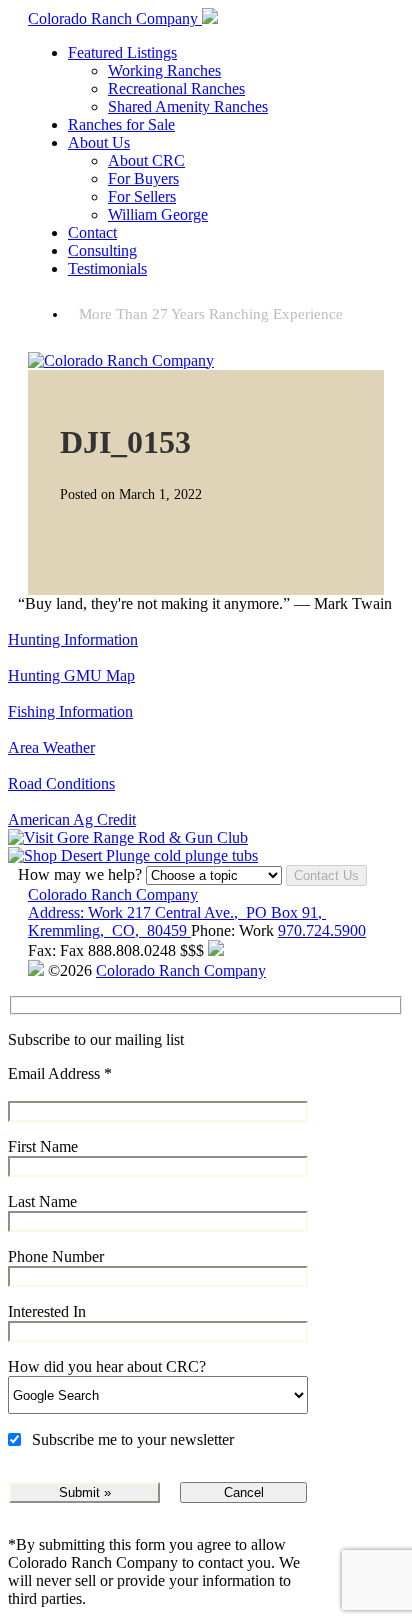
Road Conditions (61, 783)
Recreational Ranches (176, 88)
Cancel (244, 1492)
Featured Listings (122, 52)
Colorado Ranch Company (113, 894)
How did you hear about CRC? (107, 1366)
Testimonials (107, 268)
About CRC (146, 160)
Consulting (102, 250)
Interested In (47, 1311)
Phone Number (56, 1256)
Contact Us (326, 875)
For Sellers (142, 196)
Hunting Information (73, 639)
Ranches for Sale (121, 124)
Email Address (60, 1073)
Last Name (42, 1201)
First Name (43, 1146)
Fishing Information (70, 711)
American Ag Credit (72, 819)
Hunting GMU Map (71, 675)
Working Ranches (164, 70)
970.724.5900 (322, 930)
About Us (99, 142)
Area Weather (51, 747)
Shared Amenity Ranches (188, 106)
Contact (92, 232)
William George (158, 214)
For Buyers (143, 178)
